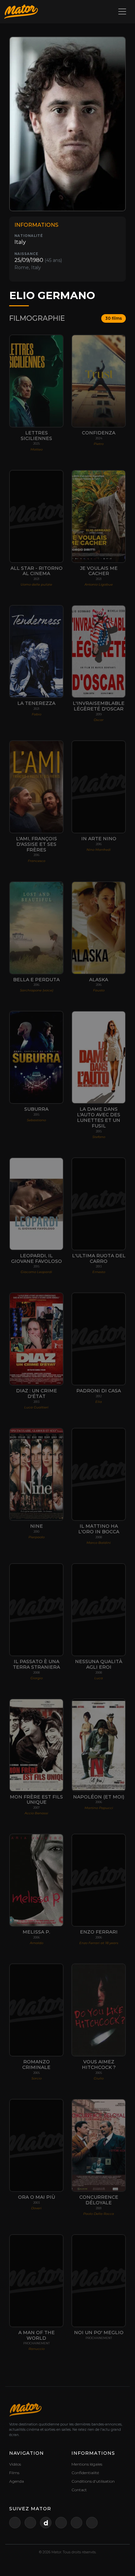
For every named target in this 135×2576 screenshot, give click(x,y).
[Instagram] (77, 2523)
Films (14, 2473)
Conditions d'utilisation (93, 2481)
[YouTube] (30, 2523)
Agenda (17, 2481)
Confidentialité (85, 2473)
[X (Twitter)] (15, 2523)
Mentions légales (87, 2464)
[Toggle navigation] (122, 12)
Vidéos (15, 2464)
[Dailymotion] (46, 2523)
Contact (79, 2490)
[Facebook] (61, 2523)
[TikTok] (92, 2523)
